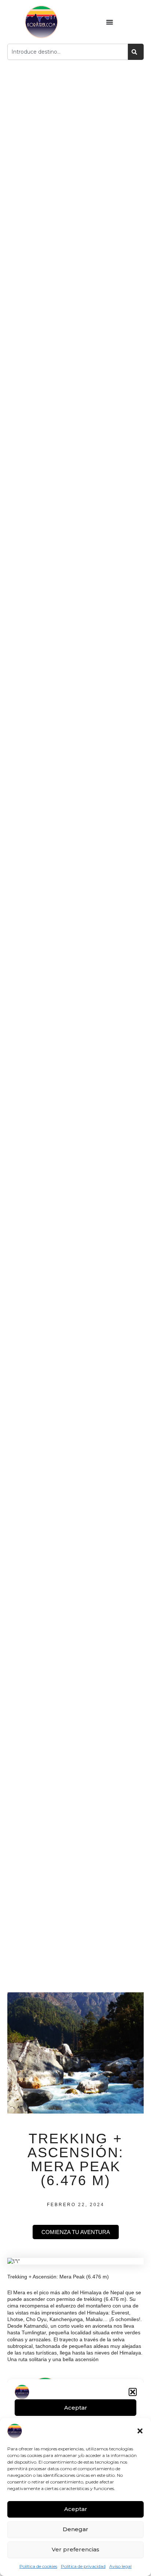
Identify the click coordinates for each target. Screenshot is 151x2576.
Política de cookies (38, 2566)
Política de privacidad (83, 2566)
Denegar (75, 2529)
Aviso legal (120, 2566)
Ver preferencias (75, 2549)
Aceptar (76, 2509)
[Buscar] (136, 52)
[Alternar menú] (110, 22)
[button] (140, 2431)
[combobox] (68, 52)
